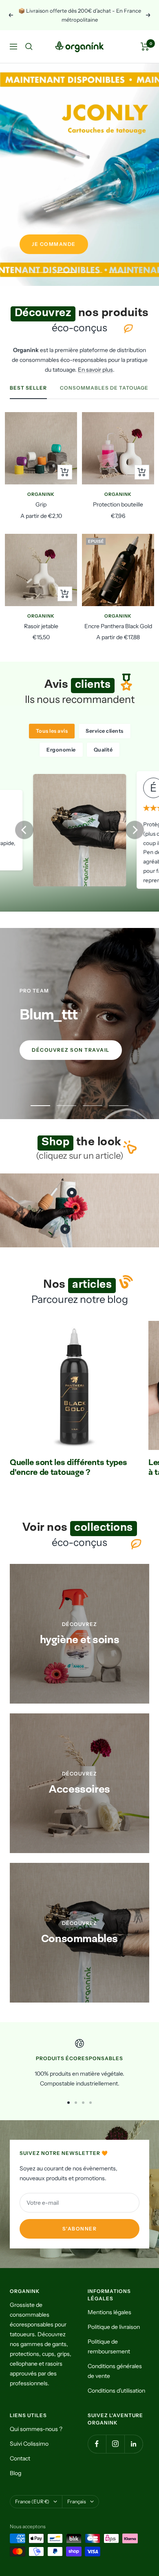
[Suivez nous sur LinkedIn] (134, 2444)
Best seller (28, 388)
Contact (20, 2458)
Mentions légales (109, 2312)
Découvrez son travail (71, 1050)
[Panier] (145, 47)
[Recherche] (29, 47)
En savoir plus (95, 370)
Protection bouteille (118, 504)
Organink (41, 494)
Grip (41, 504)
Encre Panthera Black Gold (118, 626)
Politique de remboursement (109, 2346)
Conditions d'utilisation (116, 2391)
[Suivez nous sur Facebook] (97, 2444)
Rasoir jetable (41, 626)
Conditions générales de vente (115, 2371)
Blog (15, 2473)
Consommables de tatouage (104, 388)
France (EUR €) (32, 2501)
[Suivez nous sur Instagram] (115, 2444)
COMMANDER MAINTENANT (72, 244)
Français (77, 2501)
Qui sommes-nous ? (36, 2429)
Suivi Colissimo (29, 2444)
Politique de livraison (114, 2327)
